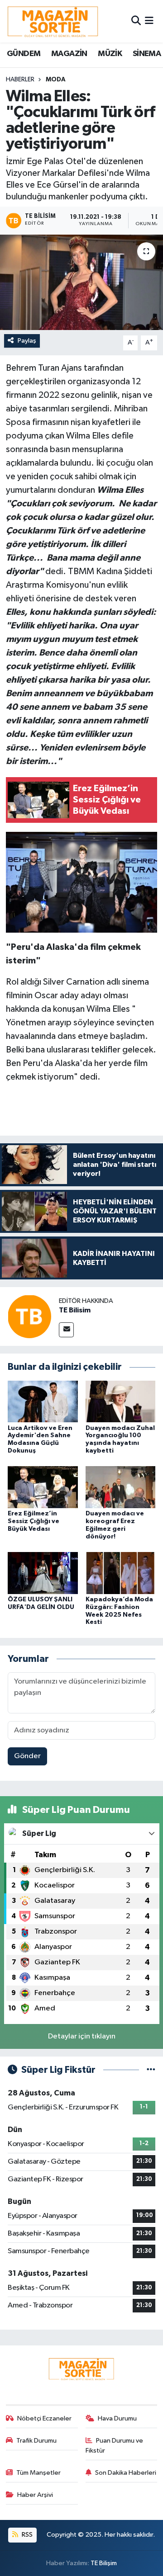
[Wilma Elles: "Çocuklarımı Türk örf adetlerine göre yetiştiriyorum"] (81, 282)
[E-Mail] (66, 1330)
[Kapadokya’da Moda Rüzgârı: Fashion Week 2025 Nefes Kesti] (121, 1573)
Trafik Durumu (36, 2441)
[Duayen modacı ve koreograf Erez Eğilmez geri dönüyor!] (121, 1487)
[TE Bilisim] (29, 1316)
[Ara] (136, 21)
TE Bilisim (75, 1310)
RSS (26, 2535)
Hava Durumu (117, 2418)
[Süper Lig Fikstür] (151, 2070)
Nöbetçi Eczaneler (44, 2418)
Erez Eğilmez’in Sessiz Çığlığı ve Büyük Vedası (34, 1521)
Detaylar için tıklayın (82, 2036)
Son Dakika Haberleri (126, 2473)
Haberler (20, 80)
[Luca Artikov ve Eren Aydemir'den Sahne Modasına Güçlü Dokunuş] (43, 1401)
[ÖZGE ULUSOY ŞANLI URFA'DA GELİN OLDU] (43, 1573)
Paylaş (27, 341)
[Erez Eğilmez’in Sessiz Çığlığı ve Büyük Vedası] (43, 1487)
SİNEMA (147, 54)
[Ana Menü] (149, 21)
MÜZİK (110, 54)
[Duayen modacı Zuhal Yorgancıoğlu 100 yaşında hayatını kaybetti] (121, 1401)
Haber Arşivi (35, 2495)
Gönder (27, 1756)
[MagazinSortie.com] (53, 21)
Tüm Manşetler (38, 2473)
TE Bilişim (104, 2563)
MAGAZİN (69, 54)
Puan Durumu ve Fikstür (115, 2446)
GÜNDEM (24, 54)
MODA (56, 80)
